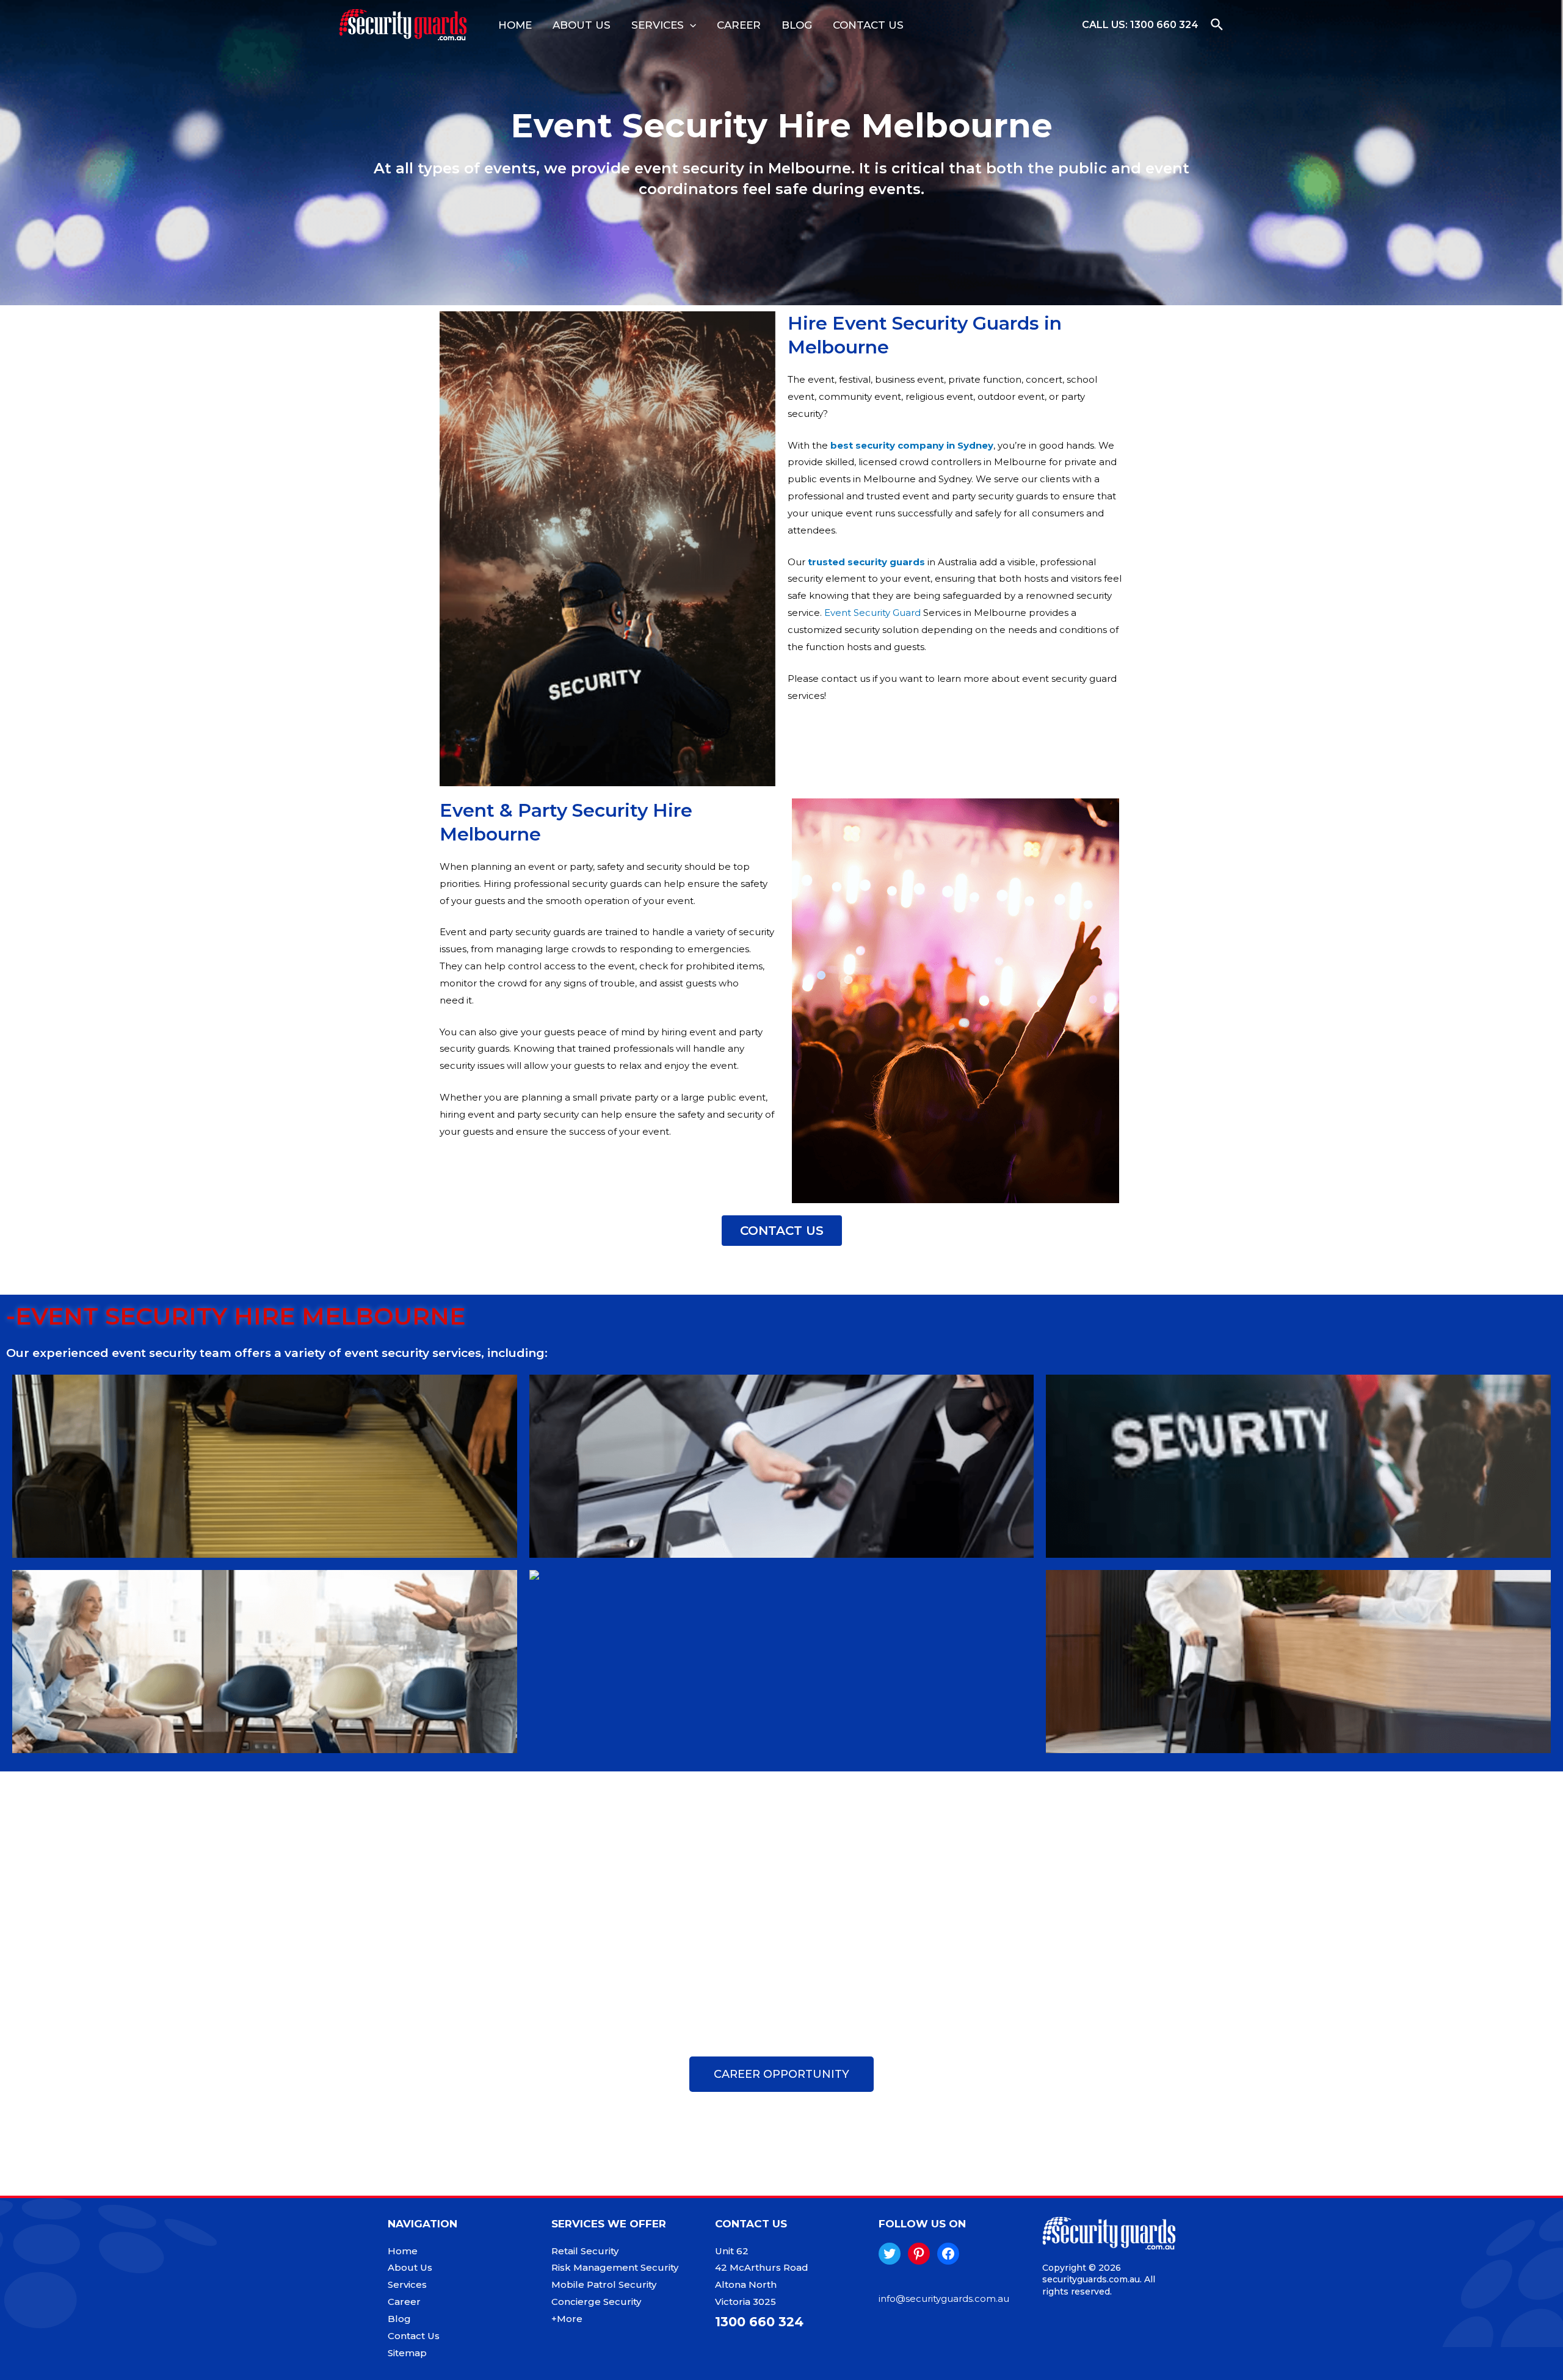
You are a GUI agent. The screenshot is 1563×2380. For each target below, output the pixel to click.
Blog (797, 25)
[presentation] (690, 25)
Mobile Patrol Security (604, 2284)
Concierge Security (596, 2302)
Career (739, 25)
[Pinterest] (919, 2254)
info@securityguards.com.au (944, 2299)
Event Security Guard (872, 613)
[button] (782, 1231)
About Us (582, 25)
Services (658, 25)
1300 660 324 (1164, 25)
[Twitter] (890, 2254)
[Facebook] (948, 2254)
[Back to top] (1526, 2359)
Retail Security (585, 2251)
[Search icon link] (1217, 25)
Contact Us (868, 25)
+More (567, 2319)
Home (515, 25)
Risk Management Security (615, 2267)
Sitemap (407, 2353)
